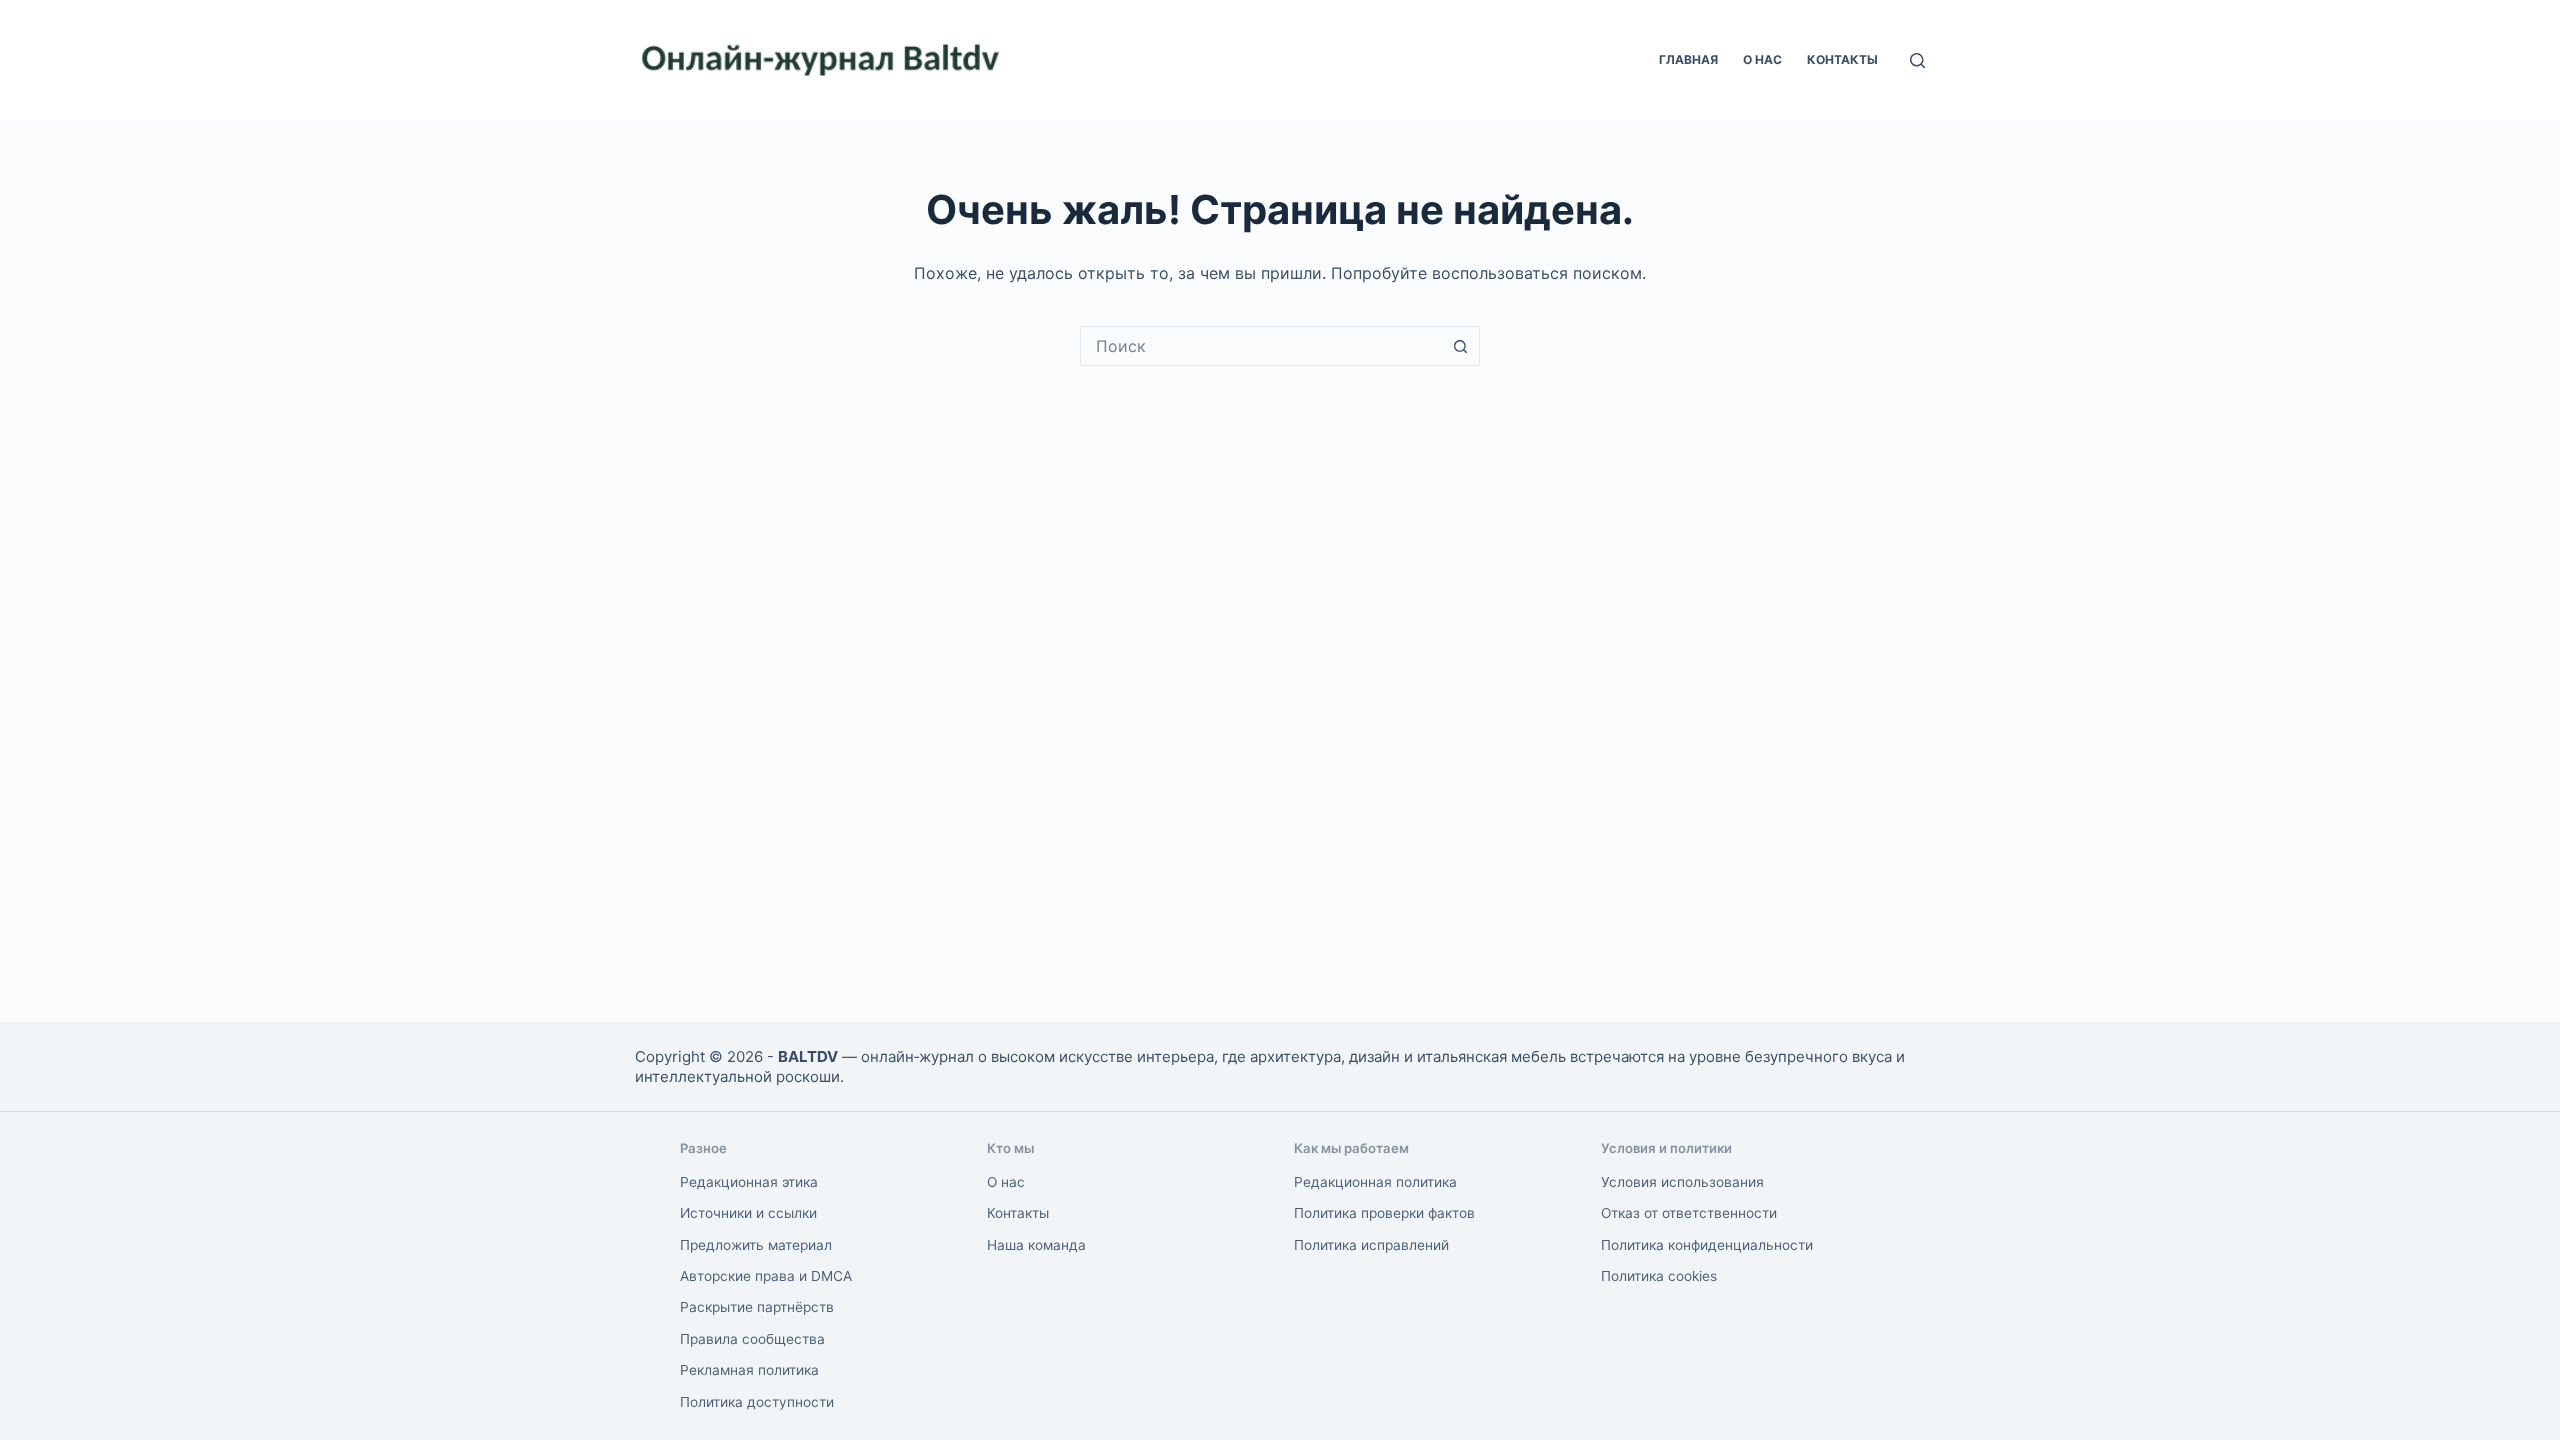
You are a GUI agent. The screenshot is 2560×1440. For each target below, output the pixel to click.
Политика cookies (1659, 1276)
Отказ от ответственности (1689, 1213)
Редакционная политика (1375, 1182)
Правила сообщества (752, 1339)
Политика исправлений (1371, 1245)
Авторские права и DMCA (766, 1276)
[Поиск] (1917, 60)
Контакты (1842, 59)
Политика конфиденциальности (1707, 1245)
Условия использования (1682, 1182)
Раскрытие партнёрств (757, 1307)
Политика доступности (757, 1402)
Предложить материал (756, 1245)
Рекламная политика (749, 1370)
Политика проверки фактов (1384, 1213)
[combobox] (1261, 346)
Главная (1688, 59)
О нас (1762, 59)
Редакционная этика (749, 1182)
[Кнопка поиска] (1460, 346)
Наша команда (1036, 1245)
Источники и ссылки (748, 1213)
